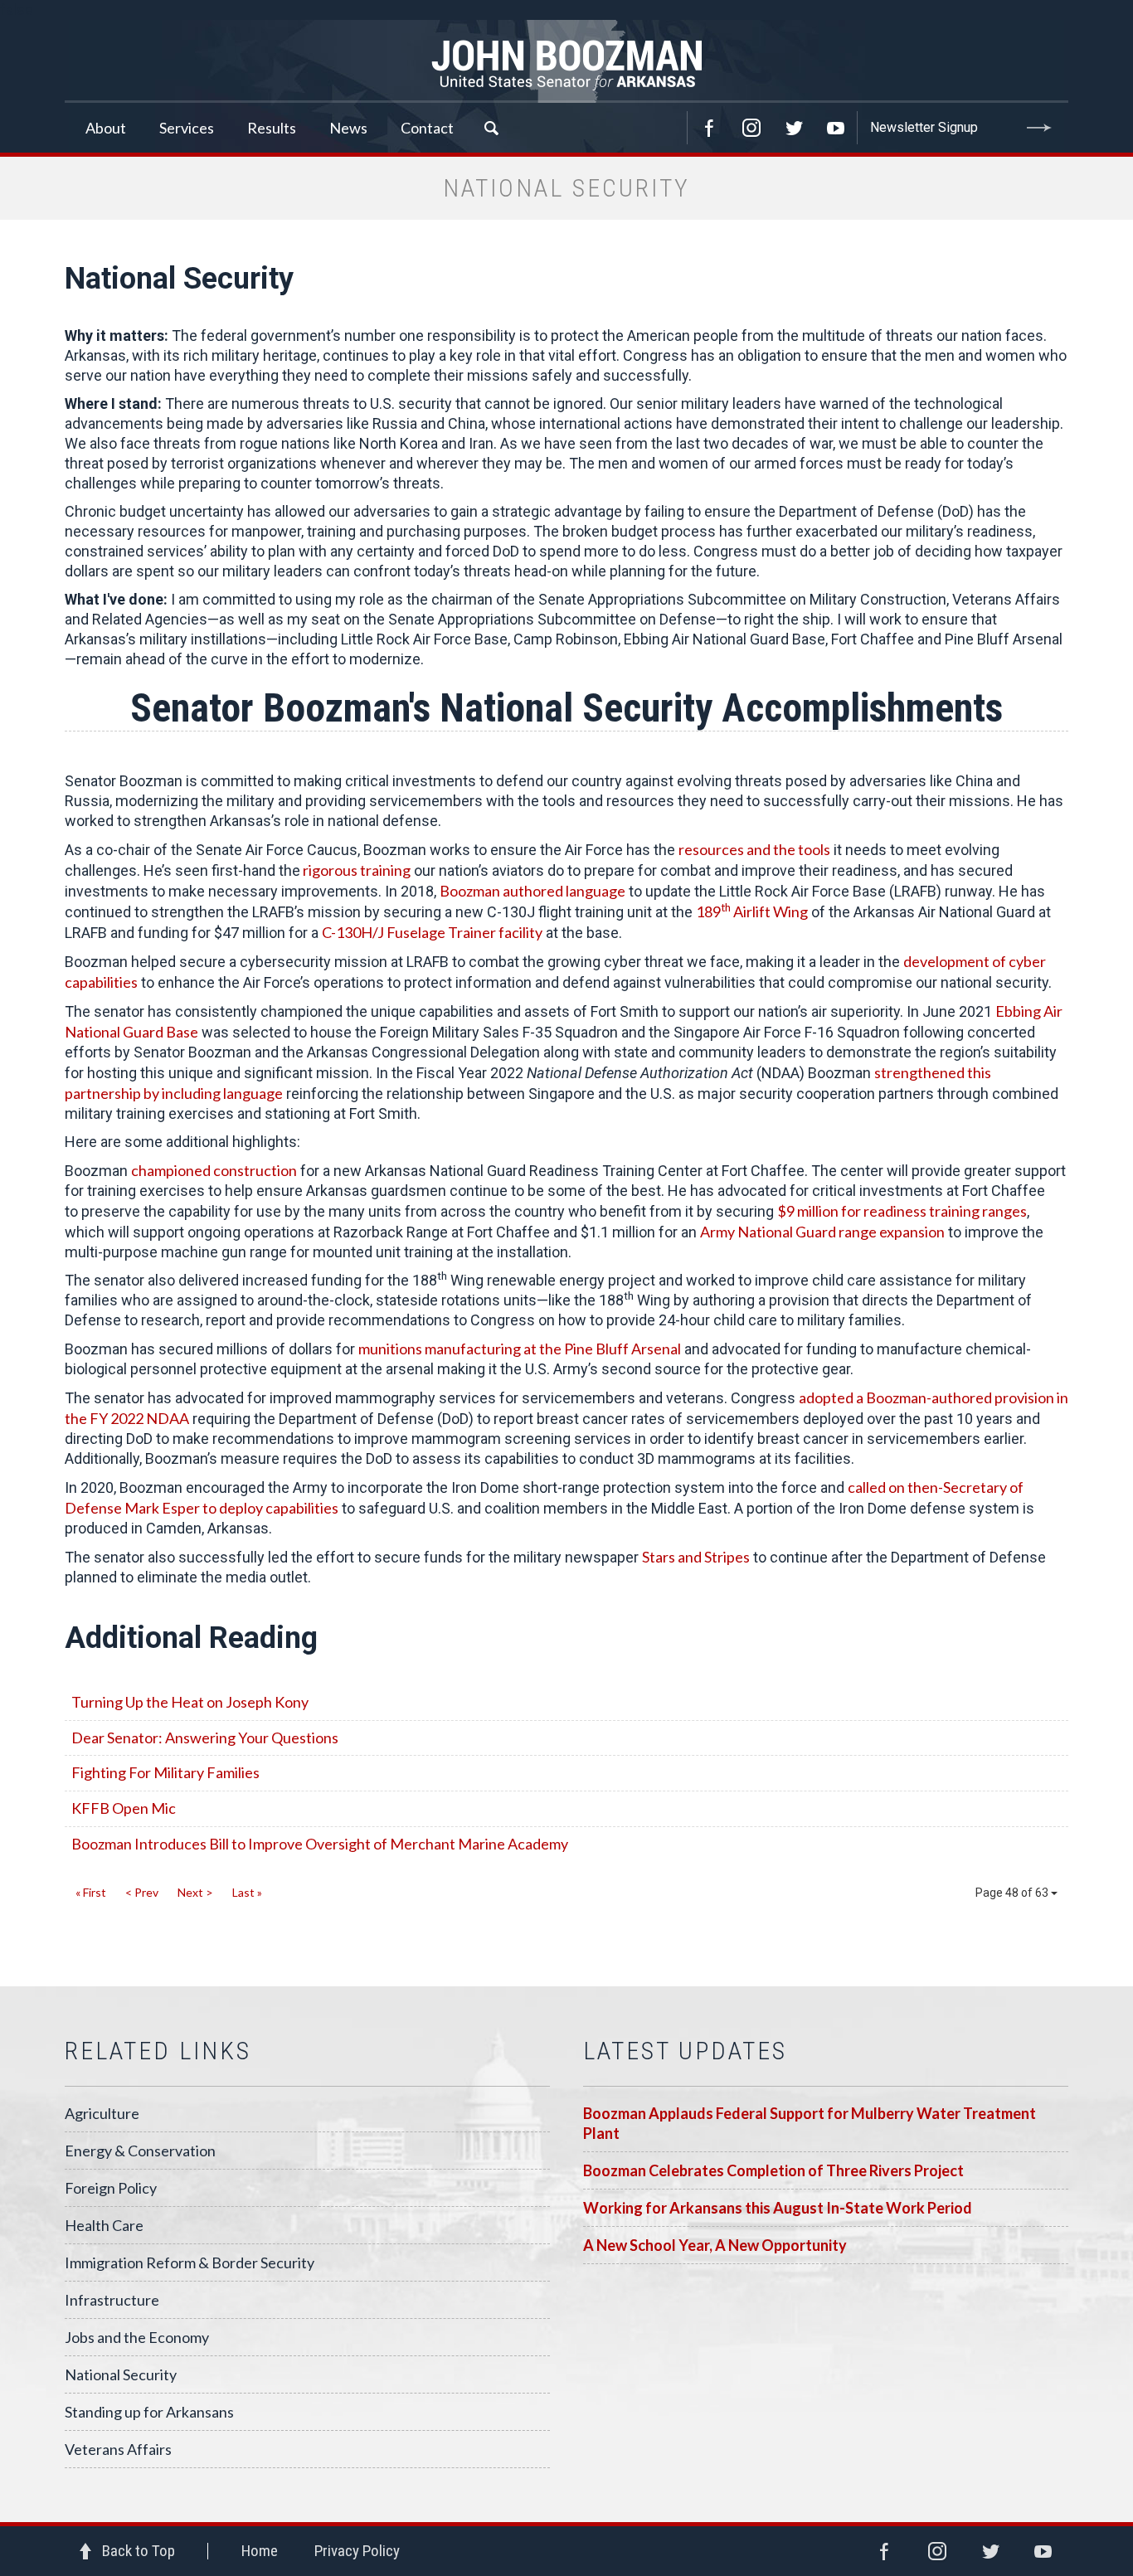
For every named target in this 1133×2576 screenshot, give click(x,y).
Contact (427, 128)
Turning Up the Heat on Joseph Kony (190, 1702)
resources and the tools (754, 849)
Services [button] (187, 128)
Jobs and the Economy (137, 2337)
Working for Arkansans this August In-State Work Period (778, 2208)
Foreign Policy (111, 2188)
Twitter (794, 128)
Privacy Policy (357, 2551)
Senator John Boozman (566, 61)
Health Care (104, 2225)
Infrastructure (112, 2300)
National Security (121, 2374)
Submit (1039, 128)
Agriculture (102, 2113)
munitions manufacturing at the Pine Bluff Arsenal (520, 1349)
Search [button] (491, 128)
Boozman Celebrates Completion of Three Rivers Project (773, 2170)
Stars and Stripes (696, 1557)
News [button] (348, 128)
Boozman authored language (532, 891)
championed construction (214, 1170)
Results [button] (272, 128)
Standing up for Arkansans (149, 2412)
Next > (195, 1892)
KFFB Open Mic (124, 1808)
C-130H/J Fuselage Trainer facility (432, 932)
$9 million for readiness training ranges (902, 1211)
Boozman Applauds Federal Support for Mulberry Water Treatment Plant (810, 2123)
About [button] (106, 128)
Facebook (709, 128)
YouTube (836, 128)
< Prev (142, 1892)
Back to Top (139, 2551)
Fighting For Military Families (165, 1772)
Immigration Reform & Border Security (190, 2263)
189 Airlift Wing (752, 911)
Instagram (751, 128)
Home (260, 2551)
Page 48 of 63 (1013, 1893)
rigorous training (355, 870)
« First (91, 1892)
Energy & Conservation (140, 2151)
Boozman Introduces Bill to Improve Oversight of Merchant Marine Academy (320, 1844)
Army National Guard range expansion (822, 1232)
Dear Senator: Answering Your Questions (205, 1738)
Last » (247, 1892)
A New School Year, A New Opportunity (715, 2245)
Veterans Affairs (118, 2449)
